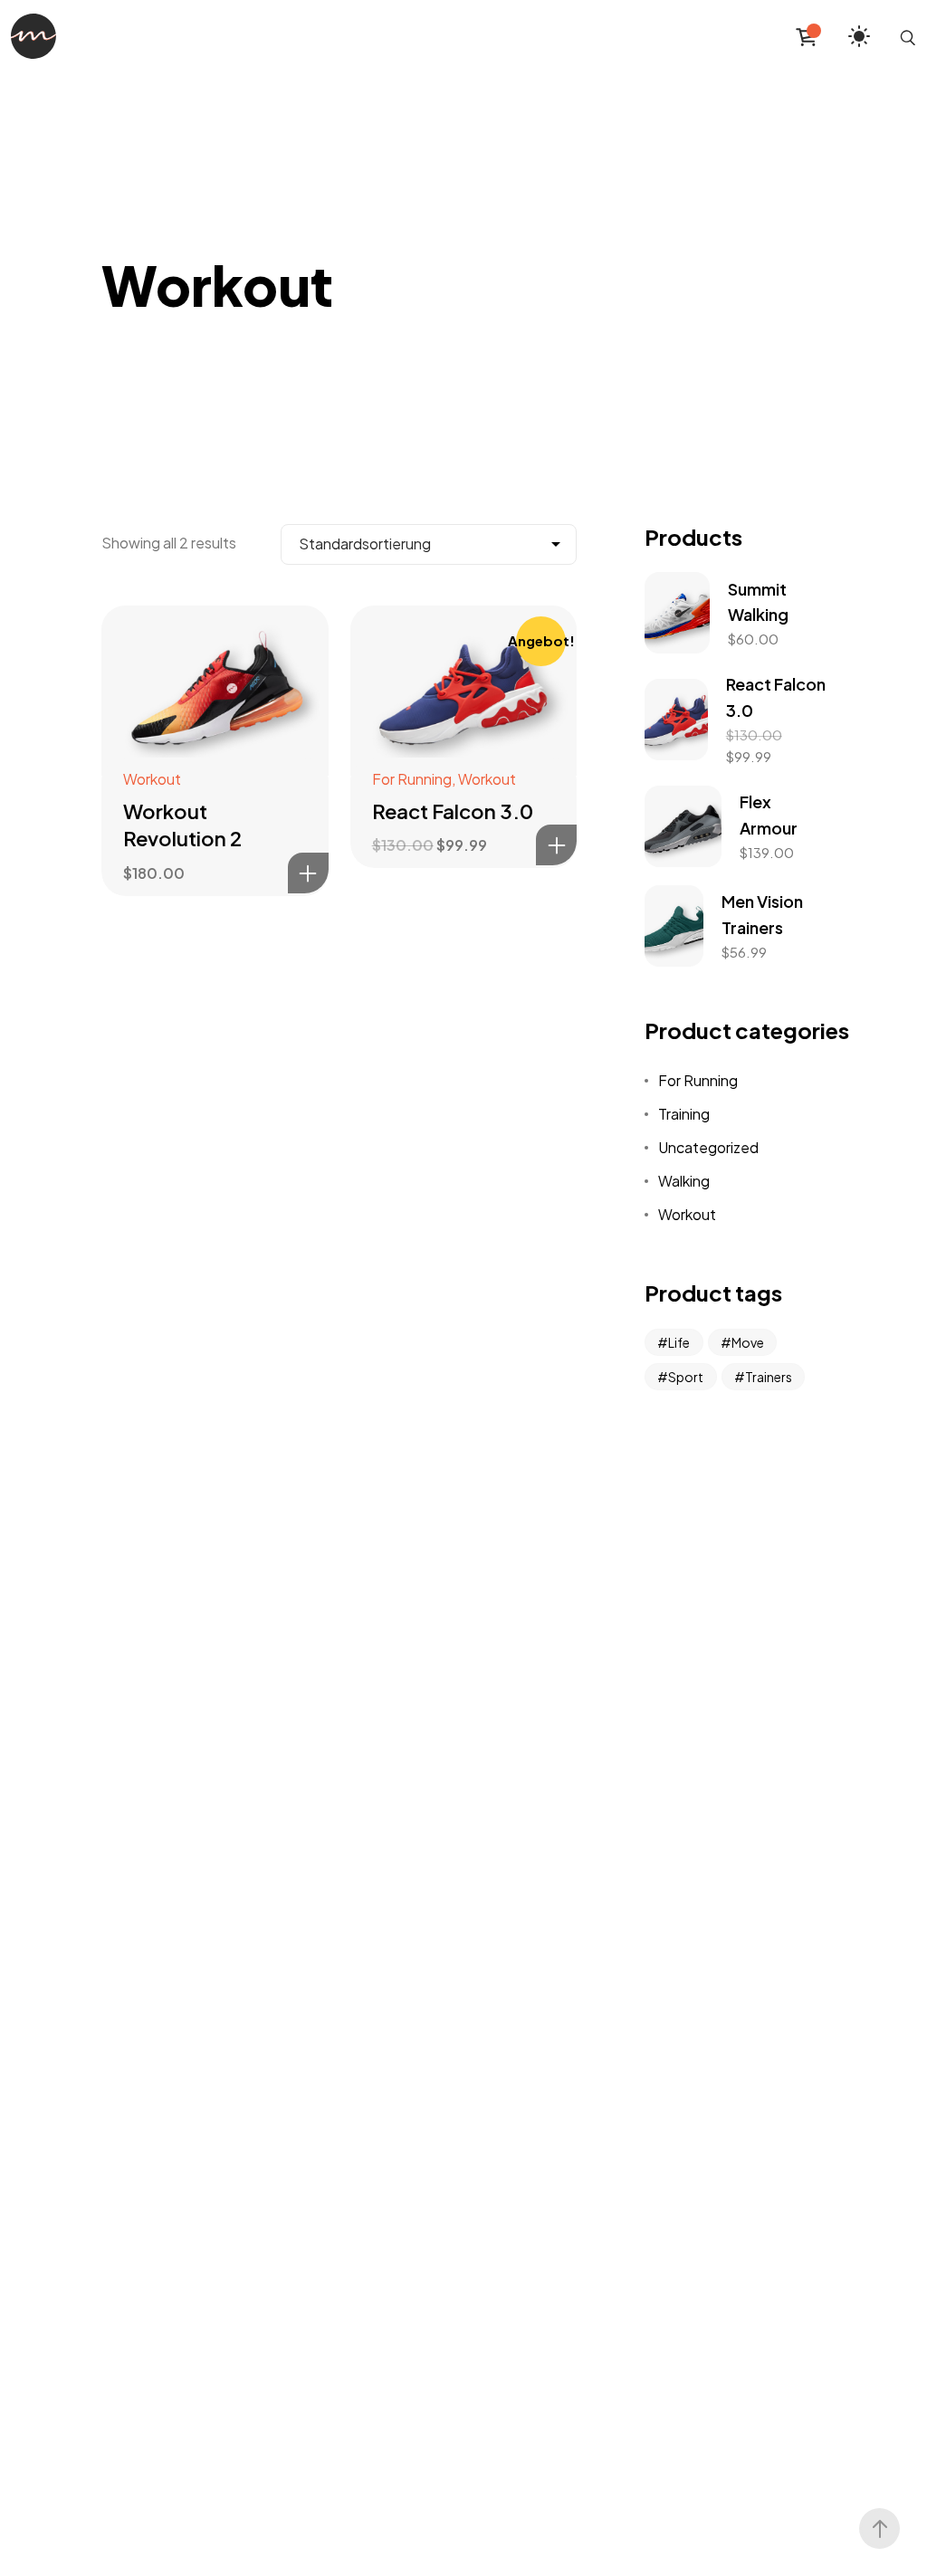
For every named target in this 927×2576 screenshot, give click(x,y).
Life (679, 1342)
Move (748, 1342)
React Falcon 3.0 (453, 811)
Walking (684, 1181)
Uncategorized (708, 1147)
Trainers (769, 1377)
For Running (412, 779)
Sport (686, 1377)
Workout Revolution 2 (182, 825)
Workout (152, 779)
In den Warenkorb (308, 873)
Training (684, 1114)
